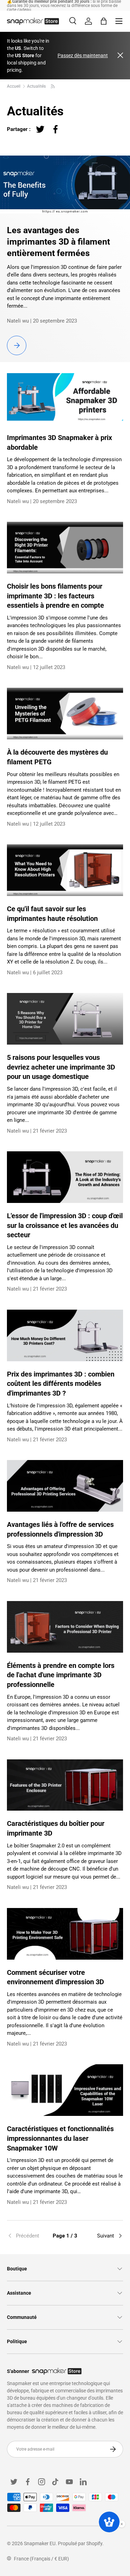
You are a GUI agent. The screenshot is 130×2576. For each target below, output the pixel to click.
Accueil (14, 86)
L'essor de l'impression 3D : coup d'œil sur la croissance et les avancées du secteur (65, 1225)
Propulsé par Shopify (80, 2543)
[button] (104, 21)
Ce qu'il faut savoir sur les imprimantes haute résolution (52, 914)
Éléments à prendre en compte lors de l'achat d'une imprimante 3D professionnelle (61, 1675)
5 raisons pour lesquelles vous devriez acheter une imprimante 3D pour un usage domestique (61, 1067)
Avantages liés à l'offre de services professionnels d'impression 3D (60, 1529)
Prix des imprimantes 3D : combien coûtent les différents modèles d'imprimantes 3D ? (61, 1384)
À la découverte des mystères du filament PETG (57, 757)
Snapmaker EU (40, 2543)
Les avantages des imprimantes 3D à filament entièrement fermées (58, 241)
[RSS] (53, 86)
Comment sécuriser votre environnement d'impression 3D (55, 1977)
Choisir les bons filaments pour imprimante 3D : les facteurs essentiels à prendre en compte (55, 596)
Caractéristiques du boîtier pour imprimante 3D (56, 1828)
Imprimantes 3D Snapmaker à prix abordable (59, 443)
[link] (26, 2236)
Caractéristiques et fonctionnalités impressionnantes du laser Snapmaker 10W (60, 2138)
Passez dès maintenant (83, 55)
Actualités (36, 86)
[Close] (120, 56)
